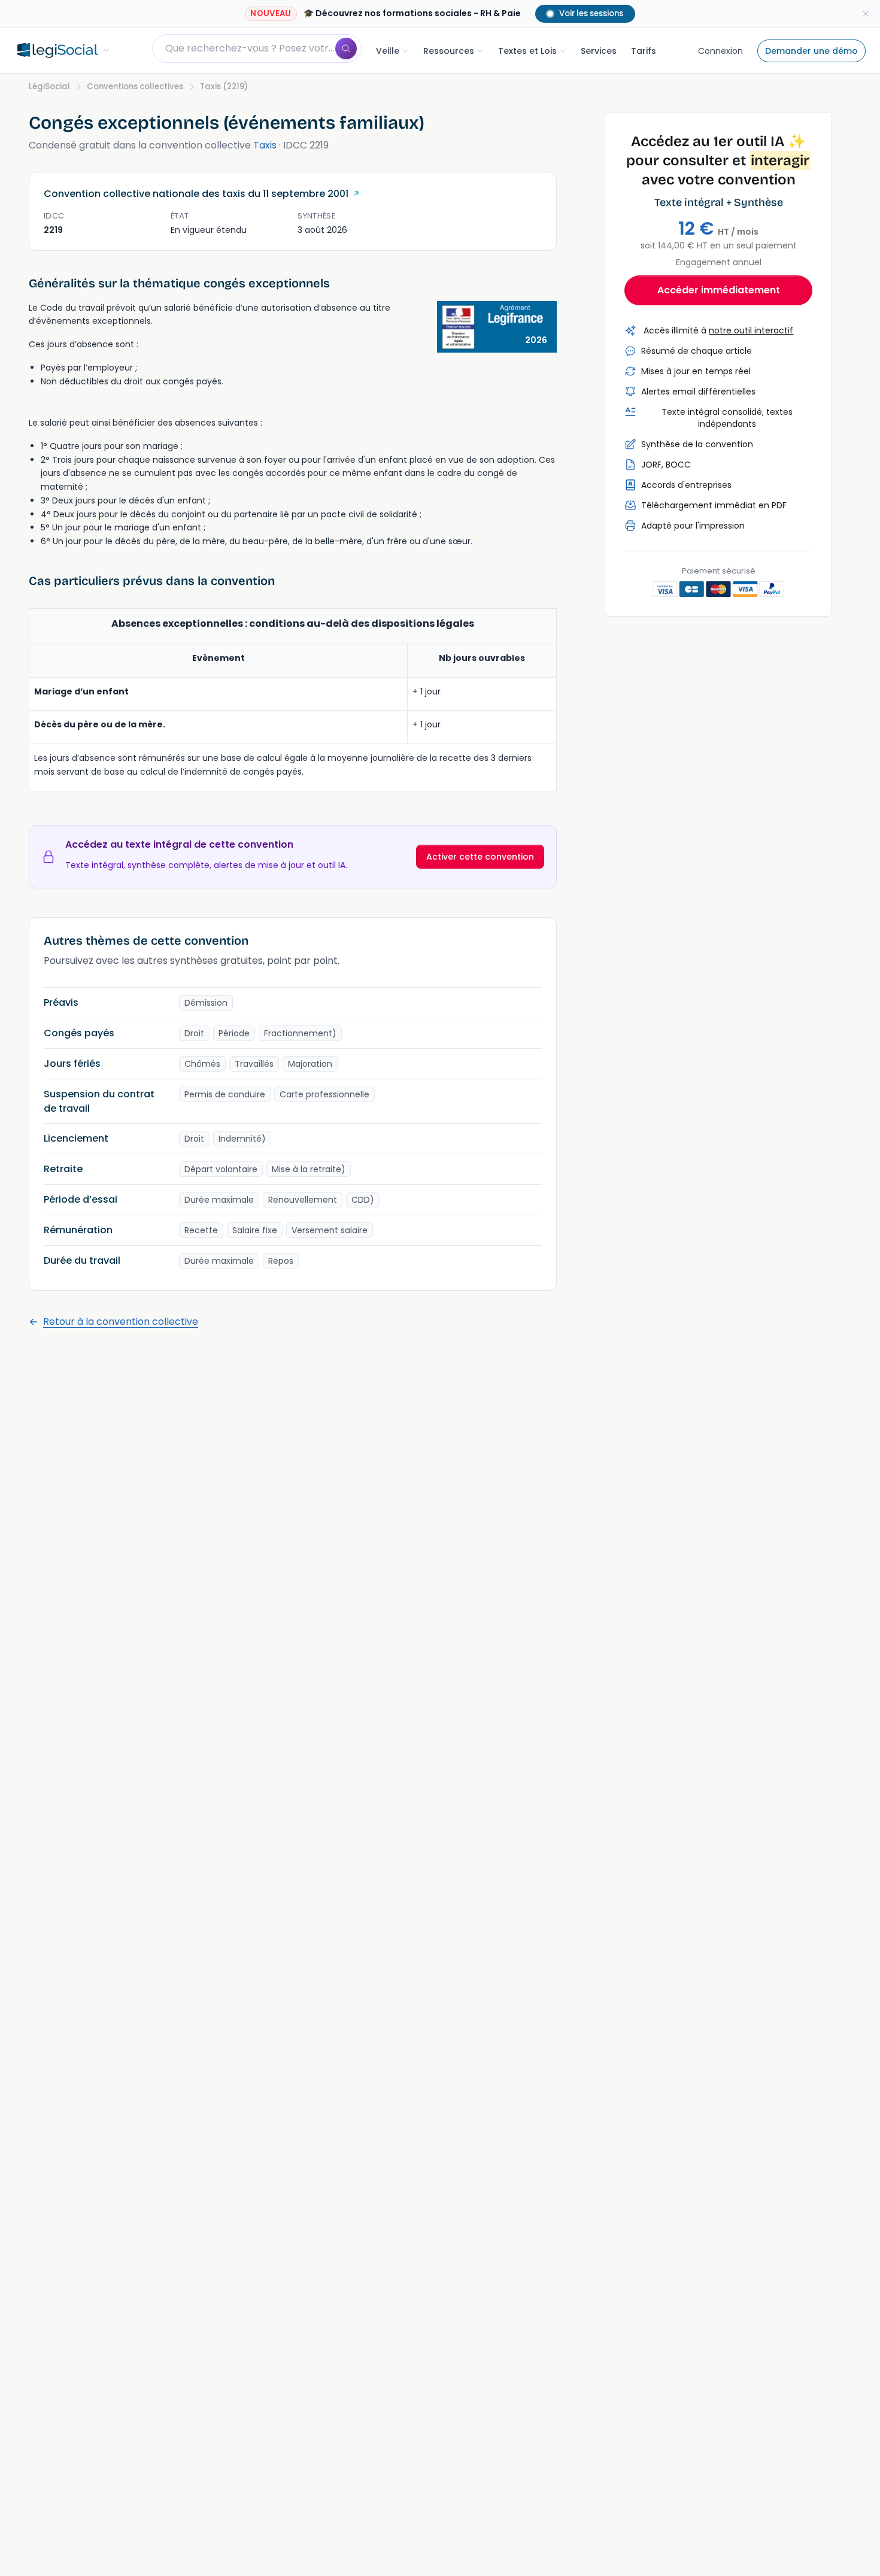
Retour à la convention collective (121, 1322)
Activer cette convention (480, 857)
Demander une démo (811, 51)
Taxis (265, 145)
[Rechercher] (346, 48)
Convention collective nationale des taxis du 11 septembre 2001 (196, 194)
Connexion (720, 51)
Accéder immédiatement (719, 290)
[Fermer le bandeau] (866, 14)
